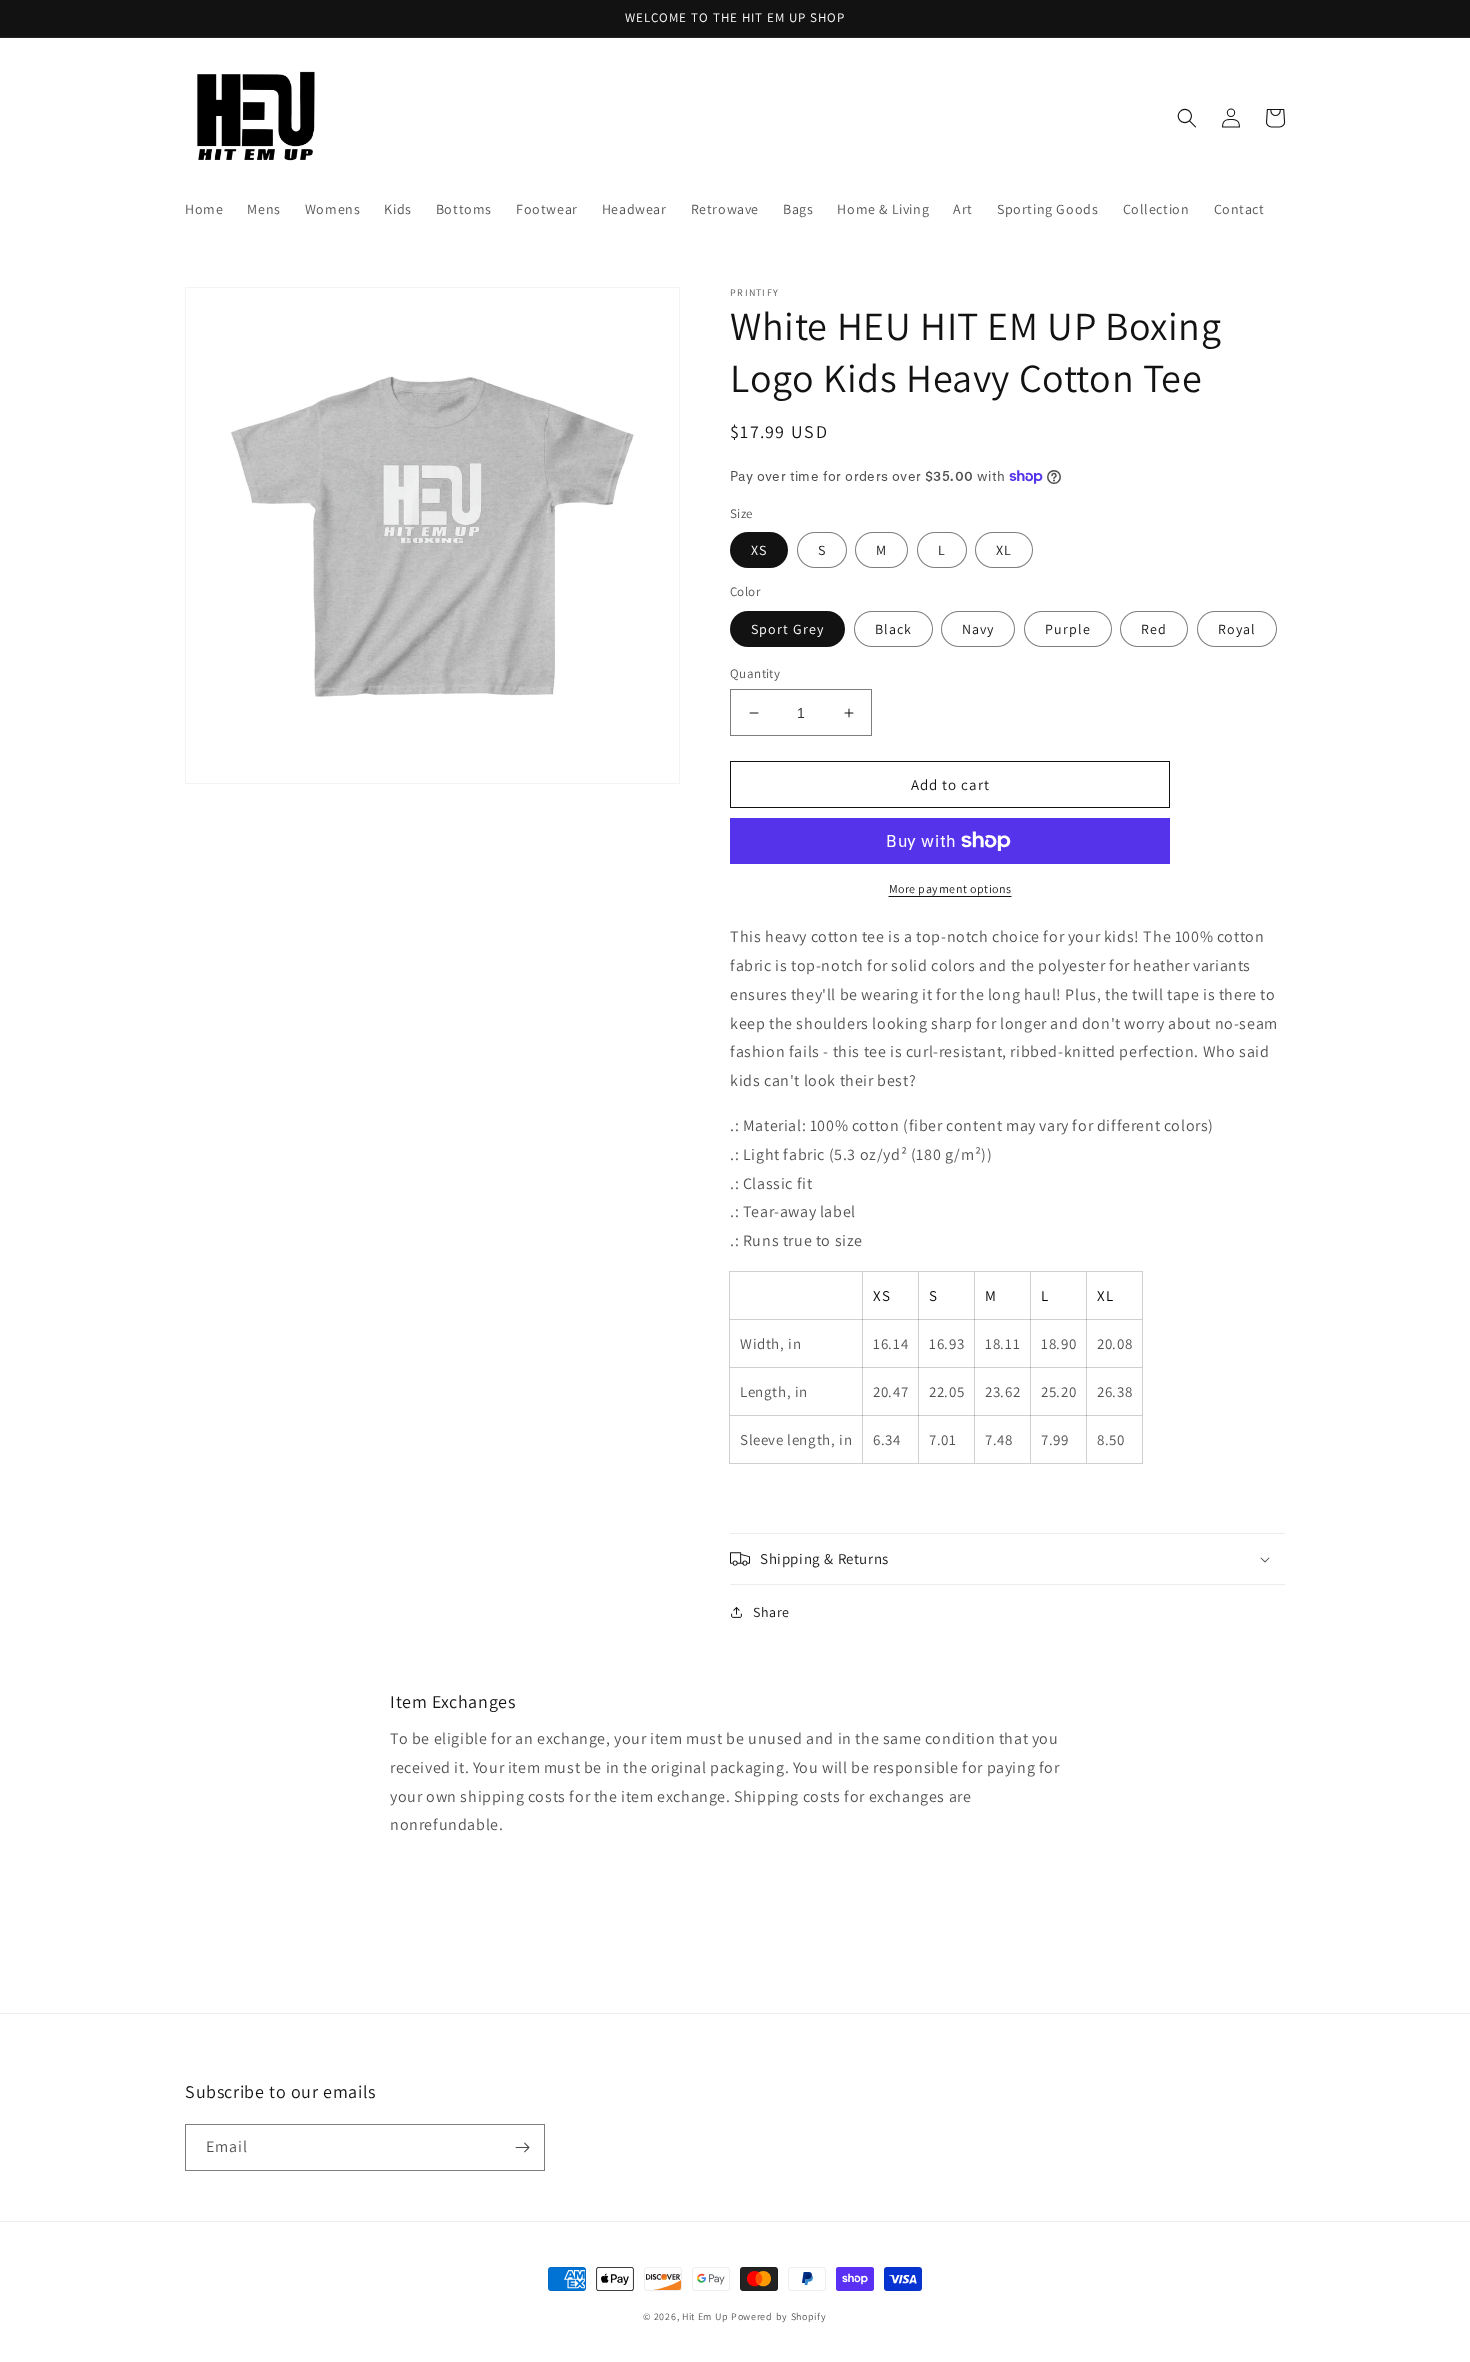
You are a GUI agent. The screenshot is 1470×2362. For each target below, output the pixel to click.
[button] (1187, 118)
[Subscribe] (522, 2147)
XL (1004, 550)
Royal (1237, 629)
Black (893, 629)
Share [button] (771, 1612)
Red (1154, 629)
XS (759, 550)
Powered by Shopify (779, 2316)
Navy (978, 629)
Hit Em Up (705, 2316)
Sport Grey (787, 629)
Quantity (755, 673)
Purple (1068, 629)
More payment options (950, 888)
